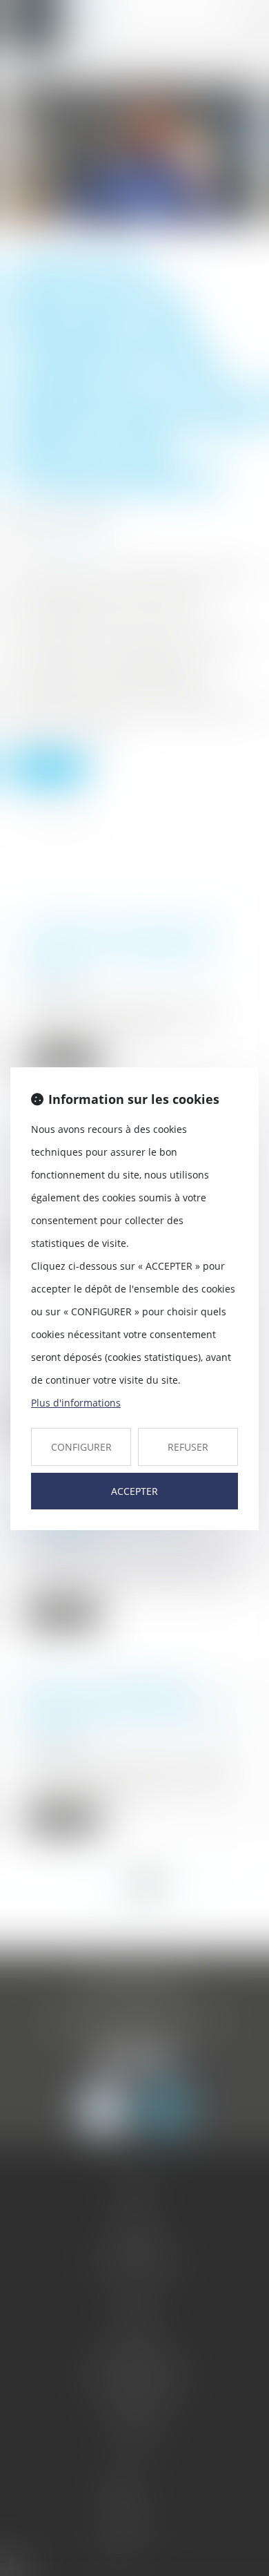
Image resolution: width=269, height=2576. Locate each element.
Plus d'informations (76, 1403)
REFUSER (188, 1447)
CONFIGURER (81, 1447)
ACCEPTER (134, 1491)
